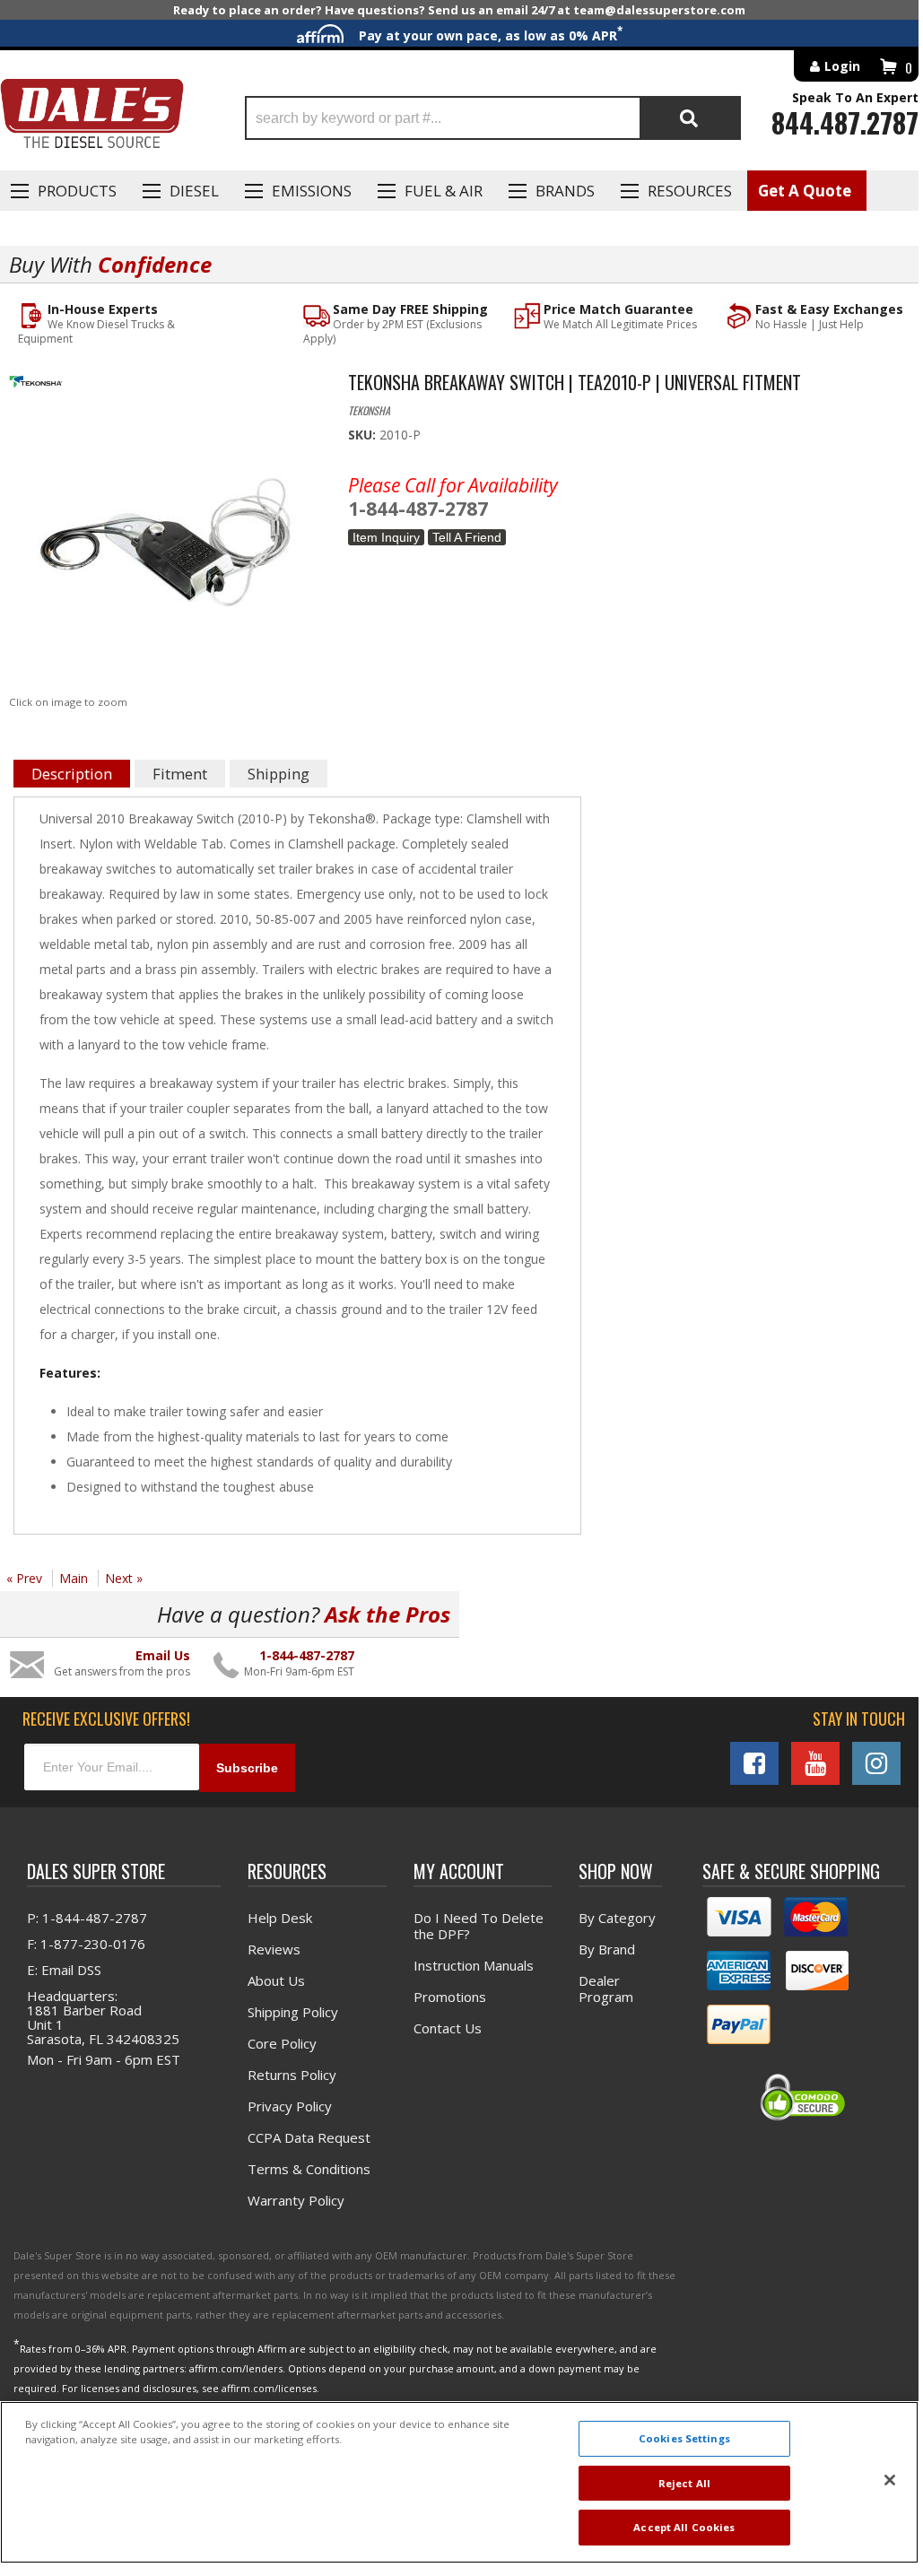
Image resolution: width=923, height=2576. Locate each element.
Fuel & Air (444, 191)
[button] (493, 118)
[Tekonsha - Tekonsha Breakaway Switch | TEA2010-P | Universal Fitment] (165, 386)
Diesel (194, 191)
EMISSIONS (312, 191)
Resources (690, 191)
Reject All (684, 2483)
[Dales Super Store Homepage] (92, 118)
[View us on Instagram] (876, 1763)
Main (74, 1578)
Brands (565, 191)
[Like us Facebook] (754, 1763)
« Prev (24, 1578)
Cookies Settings (684, 2438)
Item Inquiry (386, 537)
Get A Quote (805, 191)
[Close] (890, 2480)
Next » (124, 1578)
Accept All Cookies (684, 2527)
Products (77, 191)
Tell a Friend (467, 537)
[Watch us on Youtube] (815, 1763)
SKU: (364, 435)
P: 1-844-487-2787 (87, 1918)
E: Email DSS (64, 1970)
